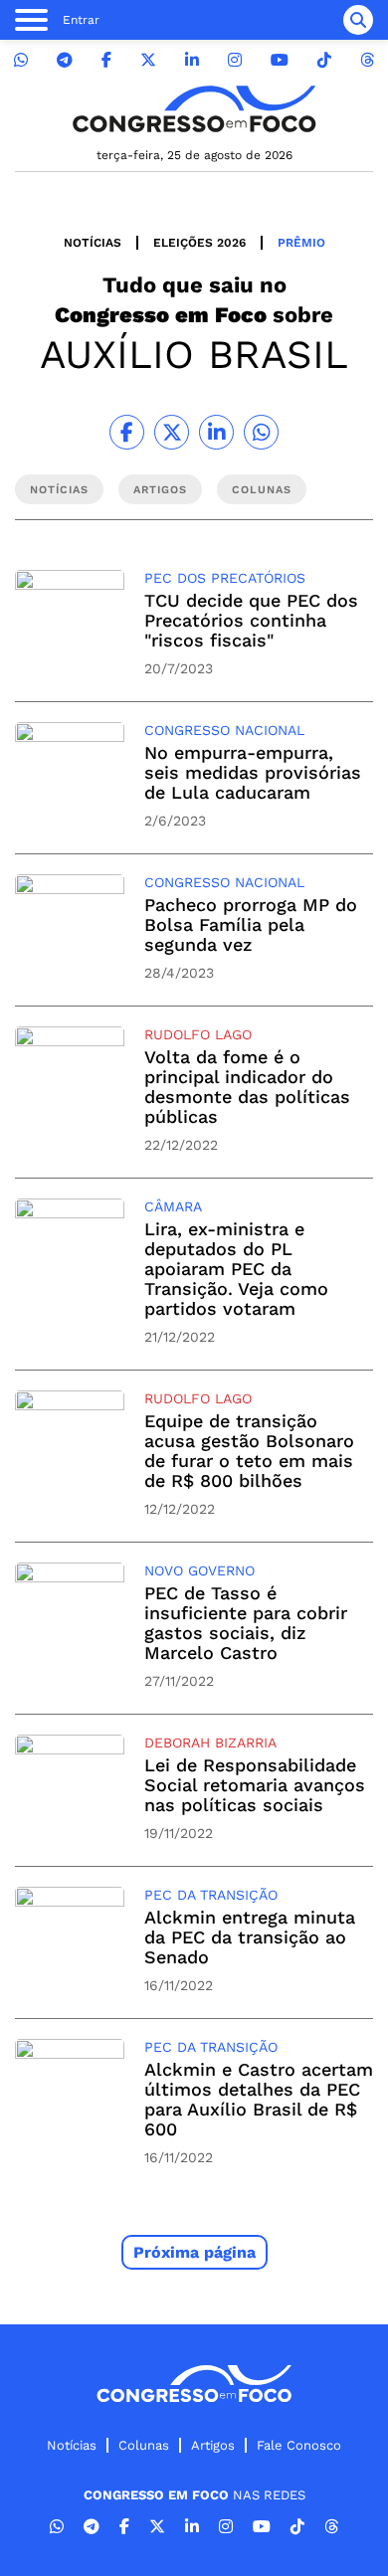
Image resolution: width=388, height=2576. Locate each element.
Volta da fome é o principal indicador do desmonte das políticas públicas (247, 1087)
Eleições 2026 (199, 243)
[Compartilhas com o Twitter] (172, 432)
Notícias (93, 243)
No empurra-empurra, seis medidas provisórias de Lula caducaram (253, 772)
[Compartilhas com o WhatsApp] (261, 432)
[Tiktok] (324, 60)
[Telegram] (65, 60)
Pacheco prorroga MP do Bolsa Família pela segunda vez (251, 924)
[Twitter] (148, 60)
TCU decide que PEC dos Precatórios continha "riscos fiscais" (251, 620)
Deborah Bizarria (210, 1743)
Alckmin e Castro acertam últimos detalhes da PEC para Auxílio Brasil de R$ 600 (259, 2099)
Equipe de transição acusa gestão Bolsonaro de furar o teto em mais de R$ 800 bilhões (249, 1451)
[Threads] (367, 60)
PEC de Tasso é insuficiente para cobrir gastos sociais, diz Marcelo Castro (246, 1623)
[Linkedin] (192, 60)
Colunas (144, 2445)
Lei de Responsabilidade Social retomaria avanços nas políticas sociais (255, 1785)
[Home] (194, 109)
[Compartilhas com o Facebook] (127, 432)
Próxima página (194, 2252)
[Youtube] (280, 60)
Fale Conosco (299, 2445)
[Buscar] (358, 20)
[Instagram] (235, 60)
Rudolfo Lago (198, 1034)
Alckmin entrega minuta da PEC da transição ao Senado (250, 1937)
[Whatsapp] (21, 60)
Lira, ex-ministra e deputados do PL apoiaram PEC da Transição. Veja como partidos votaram (236, 1269)
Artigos (213, 2445)
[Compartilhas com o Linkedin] (216, 432)
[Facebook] (106, 60)
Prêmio (301, 243)
